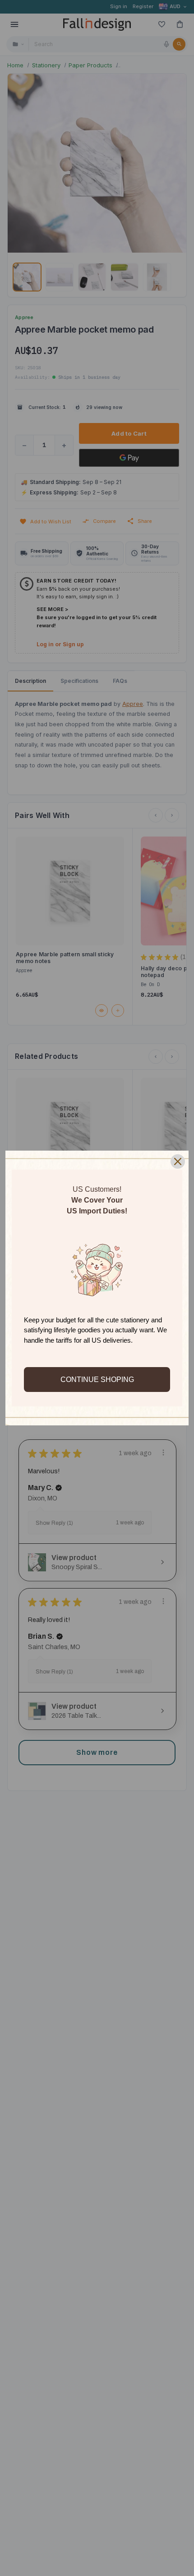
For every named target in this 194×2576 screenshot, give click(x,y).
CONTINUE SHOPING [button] (97, 1380)
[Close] (178, 1161)
